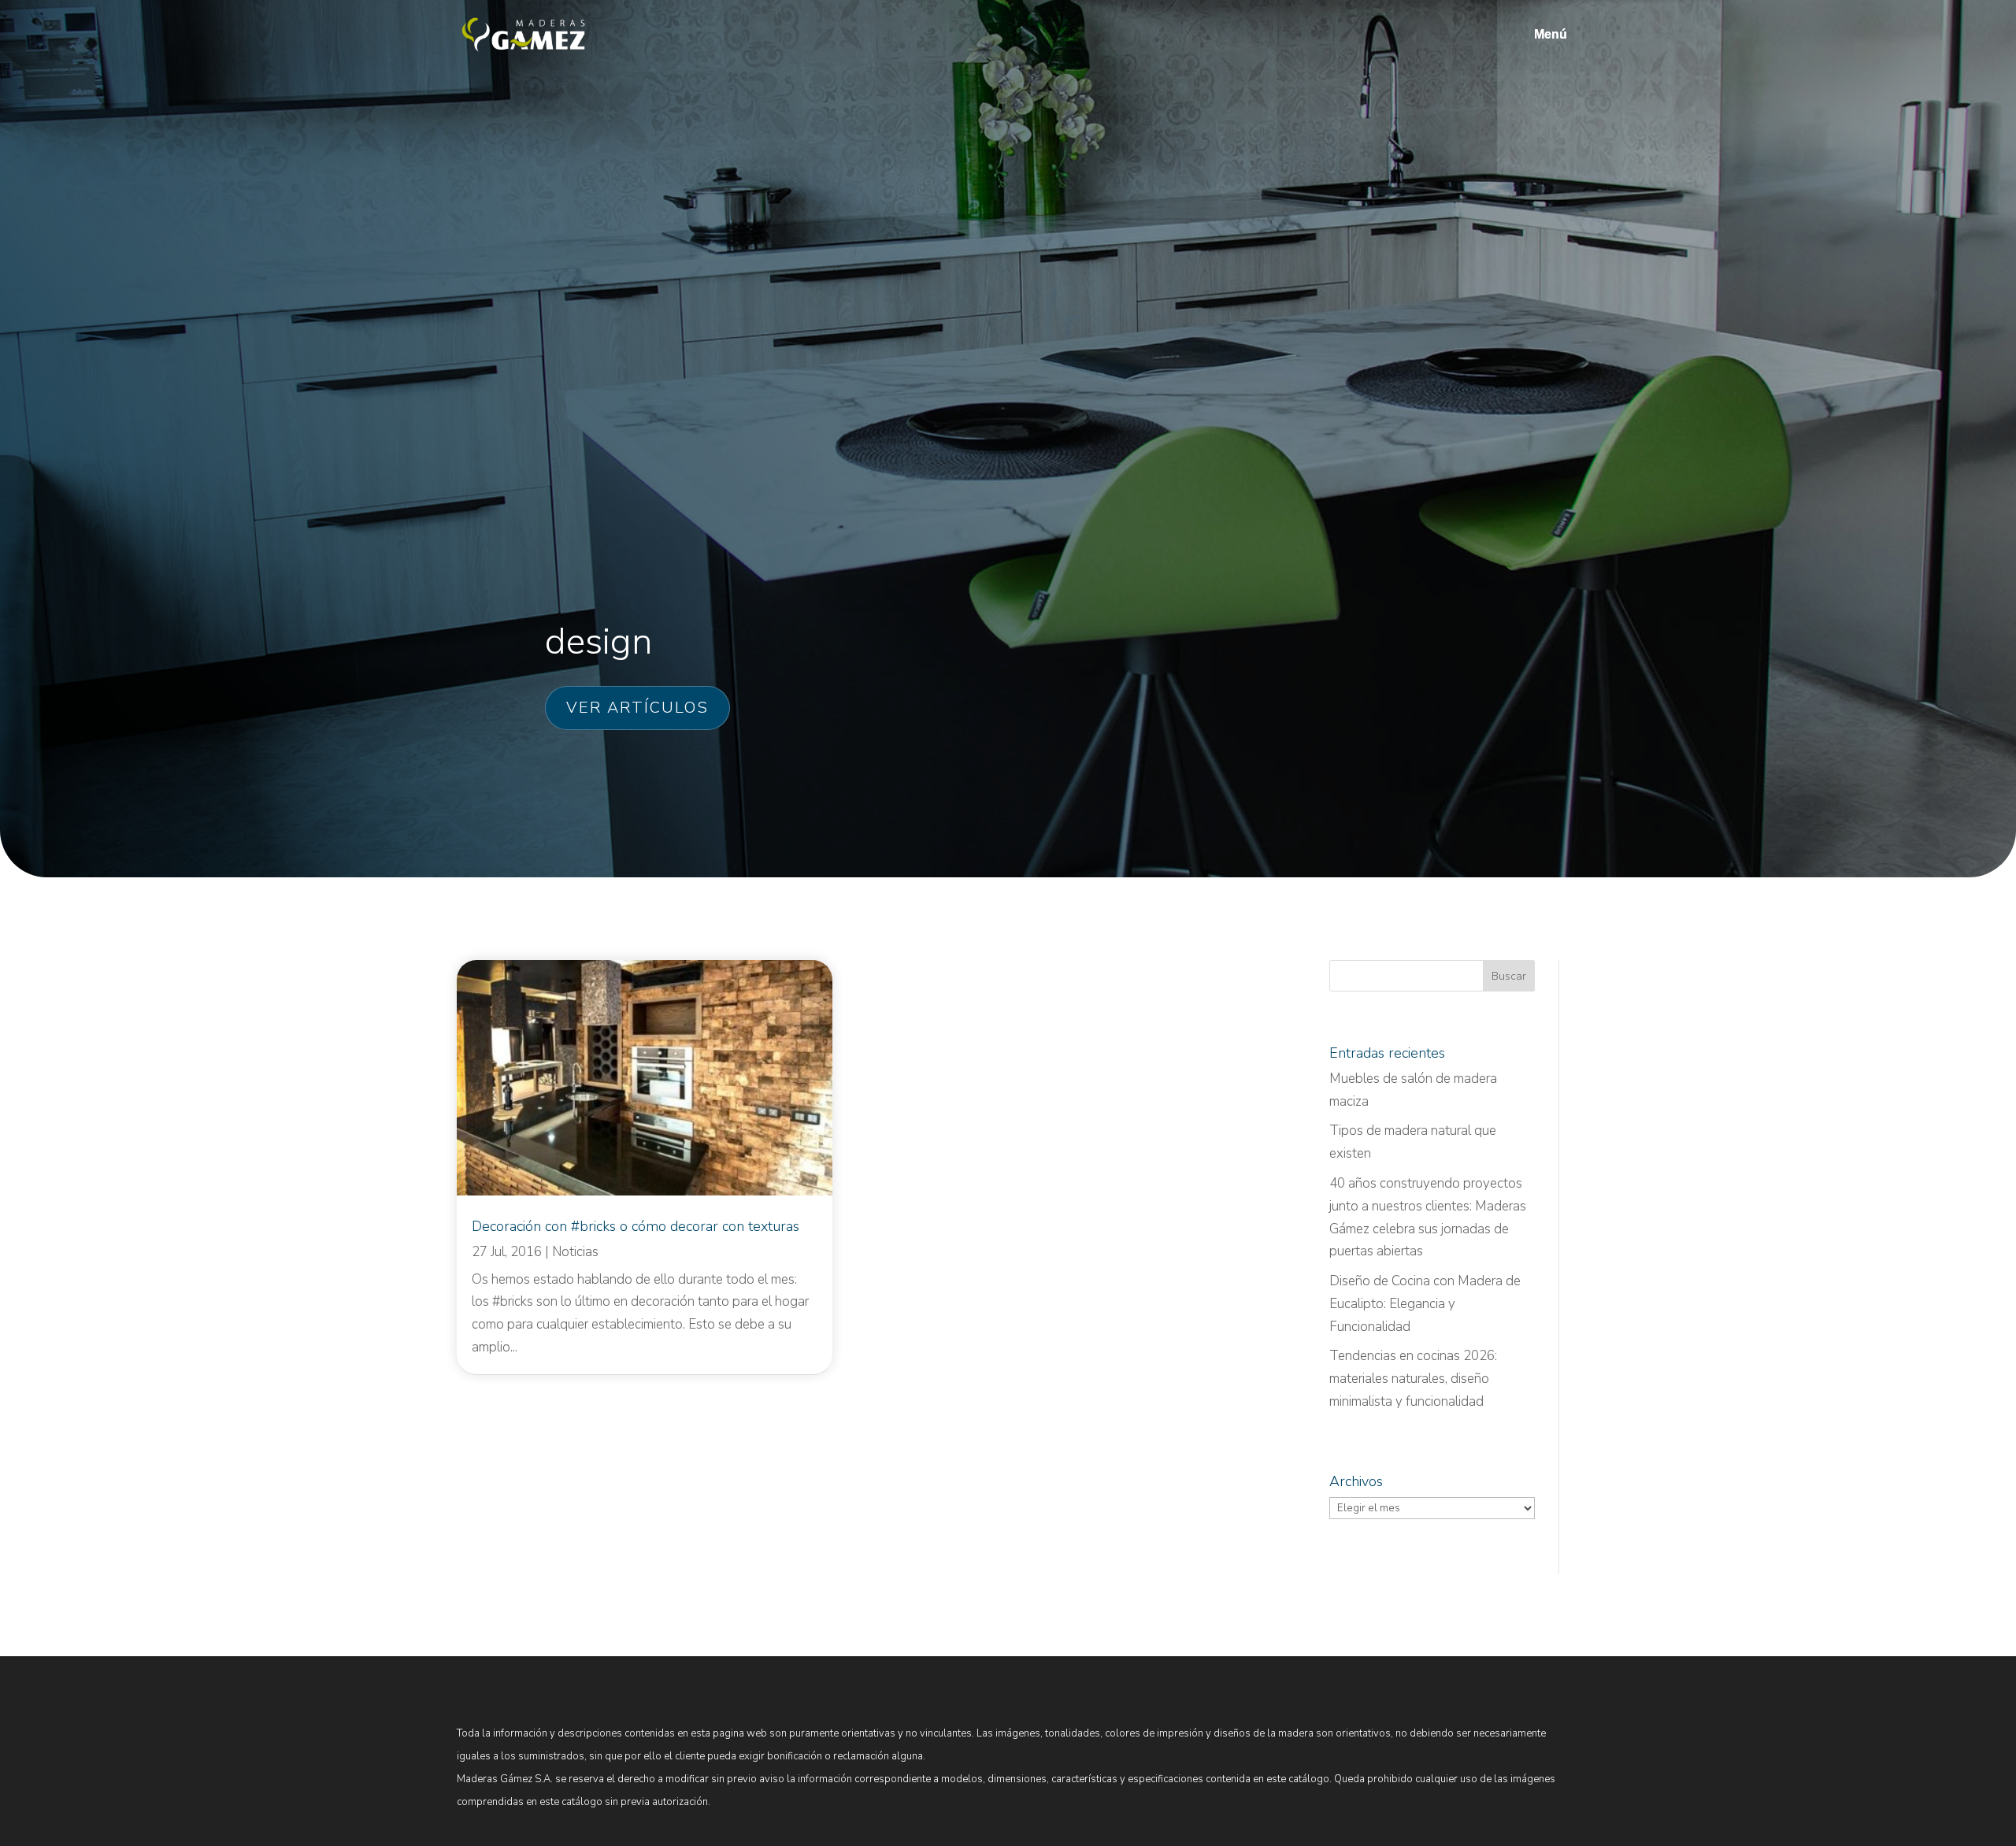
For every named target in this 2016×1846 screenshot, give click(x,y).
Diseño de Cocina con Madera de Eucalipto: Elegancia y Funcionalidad (1425, 1304)
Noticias (575, 1252)
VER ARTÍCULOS (637, 708)
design (598, 641)
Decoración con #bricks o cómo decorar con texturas (636, 1226)
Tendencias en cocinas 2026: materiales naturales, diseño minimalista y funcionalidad (1413, 1379)
